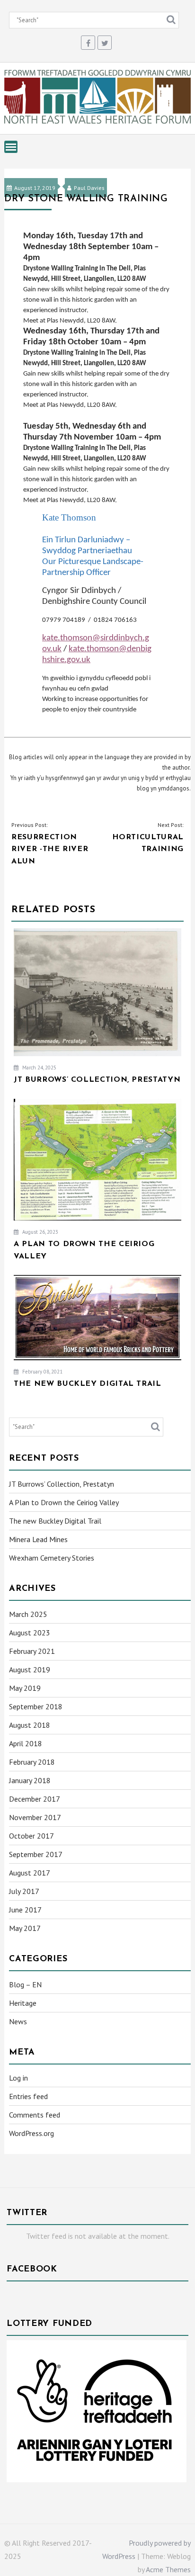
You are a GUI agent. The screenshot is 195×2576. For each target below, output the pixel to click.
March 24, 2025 (39, 1068)
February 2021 (32, 1651)
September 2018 (36, 1706)
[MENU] (11, 147)
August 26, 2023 (40, 1232)
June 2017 (25, 1910)
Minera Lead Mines (38, 1539)
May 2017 (25, 1928)
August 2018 (30, 1725)
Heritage (23, 2003)
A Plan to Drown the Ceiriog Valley (64, 1502)
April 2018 (26, 1743)
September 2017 (36, 1854)
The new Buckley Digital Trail (55, 1521)
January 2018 (30, 1780)
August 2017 (30, 1873)
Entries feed (28, 2096)
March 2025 (28, 1614)
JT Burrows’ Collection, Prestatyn (62, 1484)
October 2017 (31, 1836)
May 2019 (25, 1688)
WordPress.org (31, 2133)
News (18, 2021)
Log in (18, 2078)
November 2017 (35, 1817)
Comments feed (35, 2115)
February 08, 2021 (42, 1372)
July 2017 (24, 1891)
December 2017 (35, 1799)
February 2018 (32, 1762)
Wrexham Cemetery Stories (52, 1558)
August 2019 (30, 1669)
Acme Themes (168, 2569)
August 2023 (30, 1633)
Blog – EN (25, 1984)
